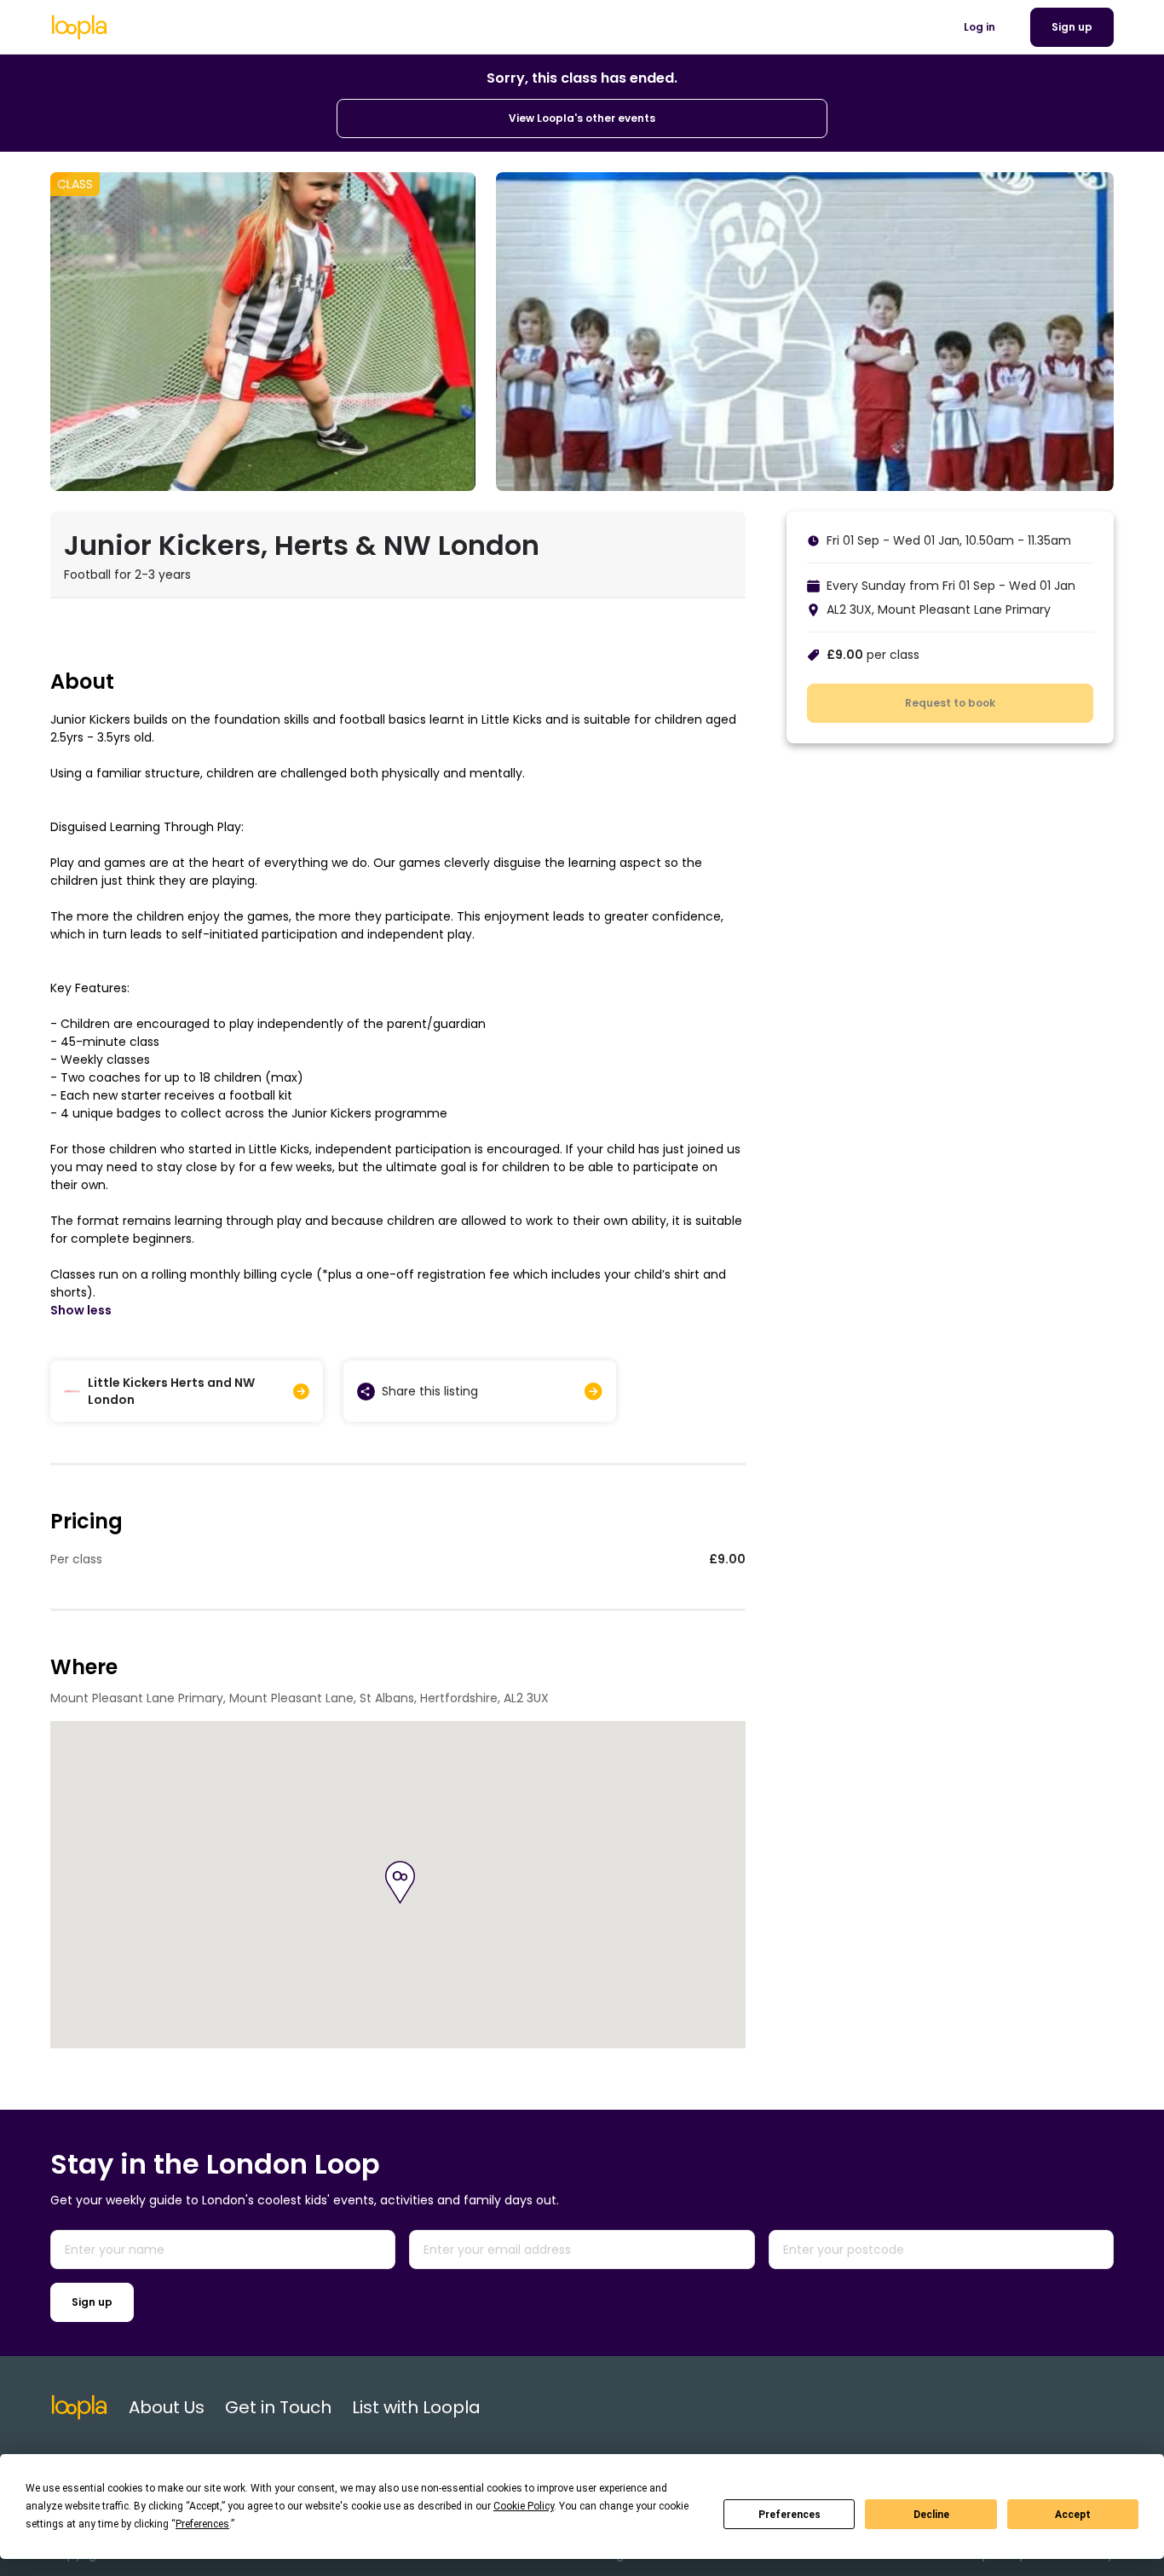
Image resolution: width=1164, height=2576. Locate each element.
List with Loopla (416, 2407)
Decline (931, 2515)
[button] (400, 1883)
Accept (1073, 2515)
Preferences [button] (202, 2524)
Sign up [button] (1072, 27)
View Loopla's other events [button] (582, 118)
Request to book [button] (950, 703)
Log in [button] (980, 27)
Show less (81, 1310)
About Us (167, 2407)
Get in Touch (278, 2407)
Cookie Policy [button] (524, 2506)
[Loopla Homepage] (79, 27)
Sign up (92, 2302)
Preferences (789, 2515)
